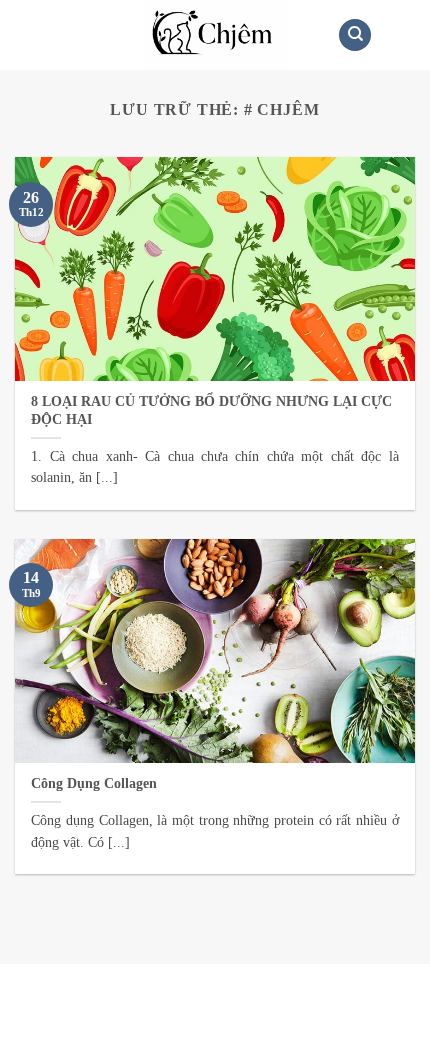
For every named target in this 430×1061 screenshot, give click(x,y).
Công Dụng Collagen (94, 783)
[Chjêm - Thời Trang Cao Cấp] (215, 35)
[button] (27, 34)
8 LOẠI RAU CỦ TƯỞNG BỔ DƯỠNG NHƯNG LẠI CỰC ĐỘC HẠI (211, 410)
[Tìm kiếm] (355, 35)
